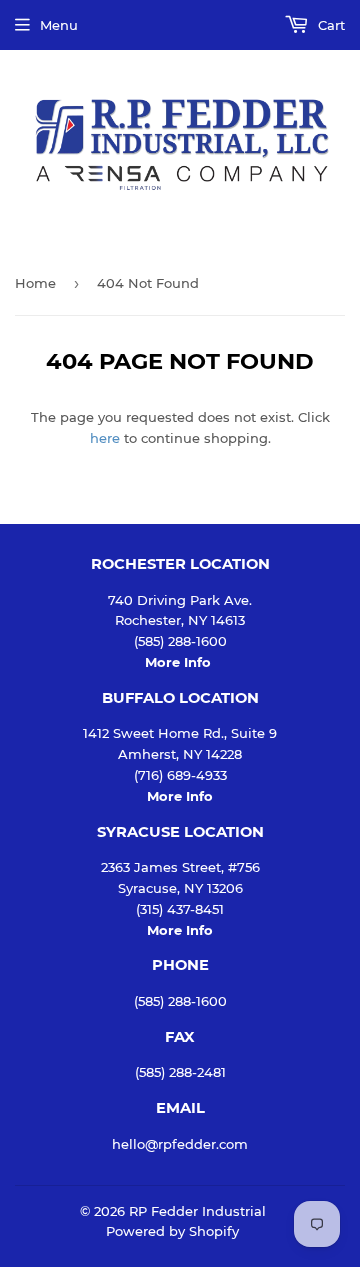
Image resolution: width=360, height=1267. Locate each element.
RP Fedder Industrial (197, 1211)
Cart (329, 25)
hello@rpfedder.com (180, 1144)
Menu (59, 25)
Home (35, 283)
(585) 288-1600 (180, 1001)
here (105, 438)
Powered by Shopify (172, 1231)
